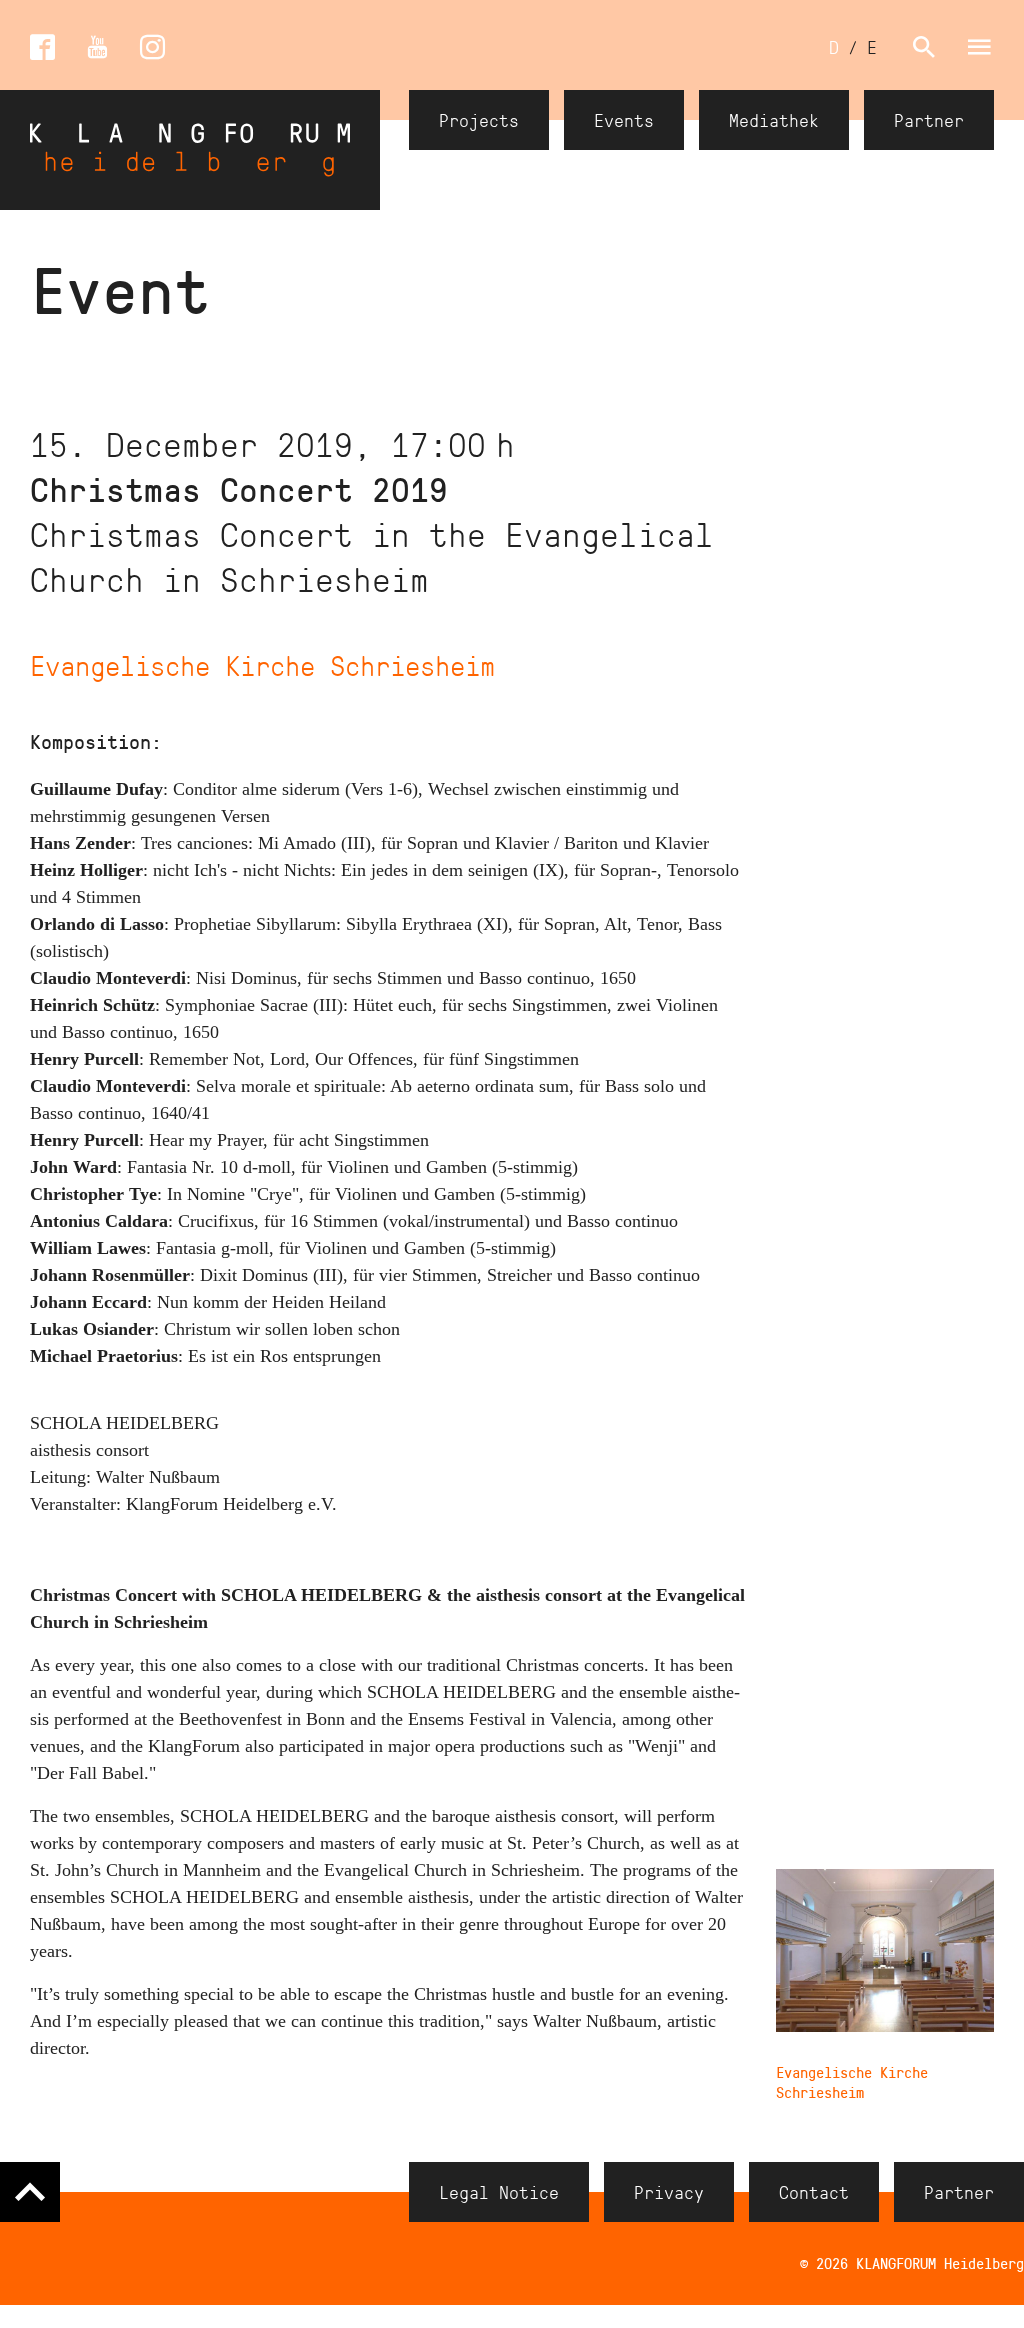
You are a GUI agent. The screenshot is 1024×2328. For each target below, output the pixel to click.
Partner (929, 120)
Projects (479, 120)
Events (624, 120)
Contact (814, 2192)
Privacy (669, 2192)
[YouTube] (97, 47)
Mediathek (774, 120)
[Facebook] (42, 47)
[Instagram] (152, 47)
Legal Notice (499, 2192)
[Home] (190, 150)
